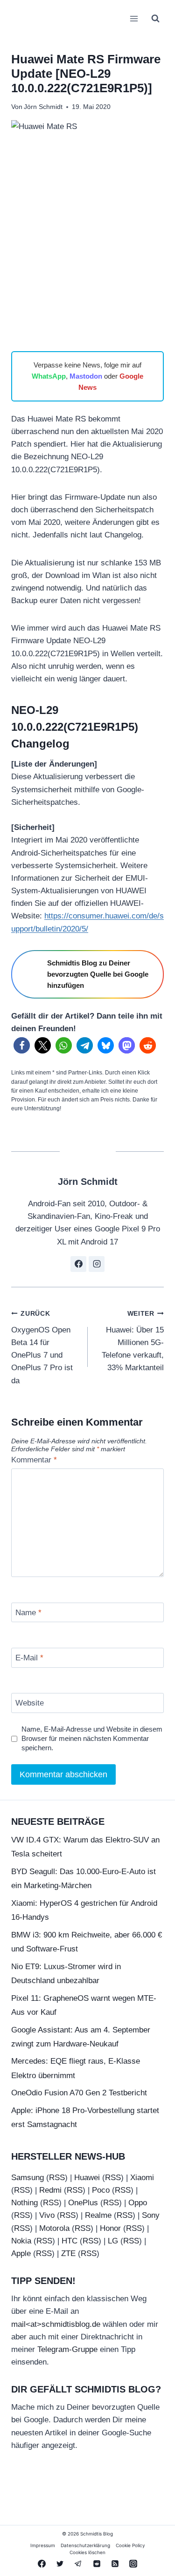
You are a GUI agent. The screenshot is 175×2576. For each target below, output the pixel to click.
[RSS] (115, 2563)
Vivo (47, 2215)
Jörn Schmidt (43, 107)
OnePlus (83, 2203)
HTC (70, 2241)
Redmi (50, 2190)
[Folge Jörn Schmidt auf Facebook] (78, 1264)
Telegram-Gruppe (67, 2349)
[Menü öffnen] (134, 18)
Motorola (54, 2228)
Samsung (28, 2178)
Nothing (24, 2203)
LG (113, 2241)
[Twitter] (60, 2563)
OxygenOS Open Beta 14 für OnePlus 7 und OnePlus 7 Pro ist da (42, 1347)
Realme (98, 2215)
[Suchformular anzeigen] (155, 19)
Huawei (87, 2178)
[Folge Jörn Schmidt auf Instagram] (97, 1264)
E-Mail (29, 1658)
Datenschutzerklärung (85, 2545)
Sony (151, 2215)
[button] (22, 1045)
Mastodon (86, 376)
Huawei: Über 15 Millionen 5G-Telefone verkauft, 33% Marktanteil (133, 1341)
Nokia (21, 2241)
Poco (101, 2190)
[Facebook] (42, 2563)
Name (28, 1613)
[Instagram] (133, 2563)
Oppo (138, 2203)
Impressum (43, 2545)
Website (30, 1703)
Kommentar (34, 1460)
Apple (21, 2253)
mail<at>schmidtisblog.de (56, 2324)
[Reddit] (97, 2563)
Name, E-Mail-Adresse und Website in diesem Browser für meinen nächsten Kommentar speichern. (92, 1738)
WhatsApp (49, 376)
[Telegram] (78, 2563)
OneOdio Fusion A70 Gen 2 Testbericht (79, 2093)
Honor (110, 2228)
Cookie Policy (130, 2545)
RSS (57, 2178)
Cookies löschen (87, 2552)
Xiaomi (142, 2178)
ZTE (68, 2253)
